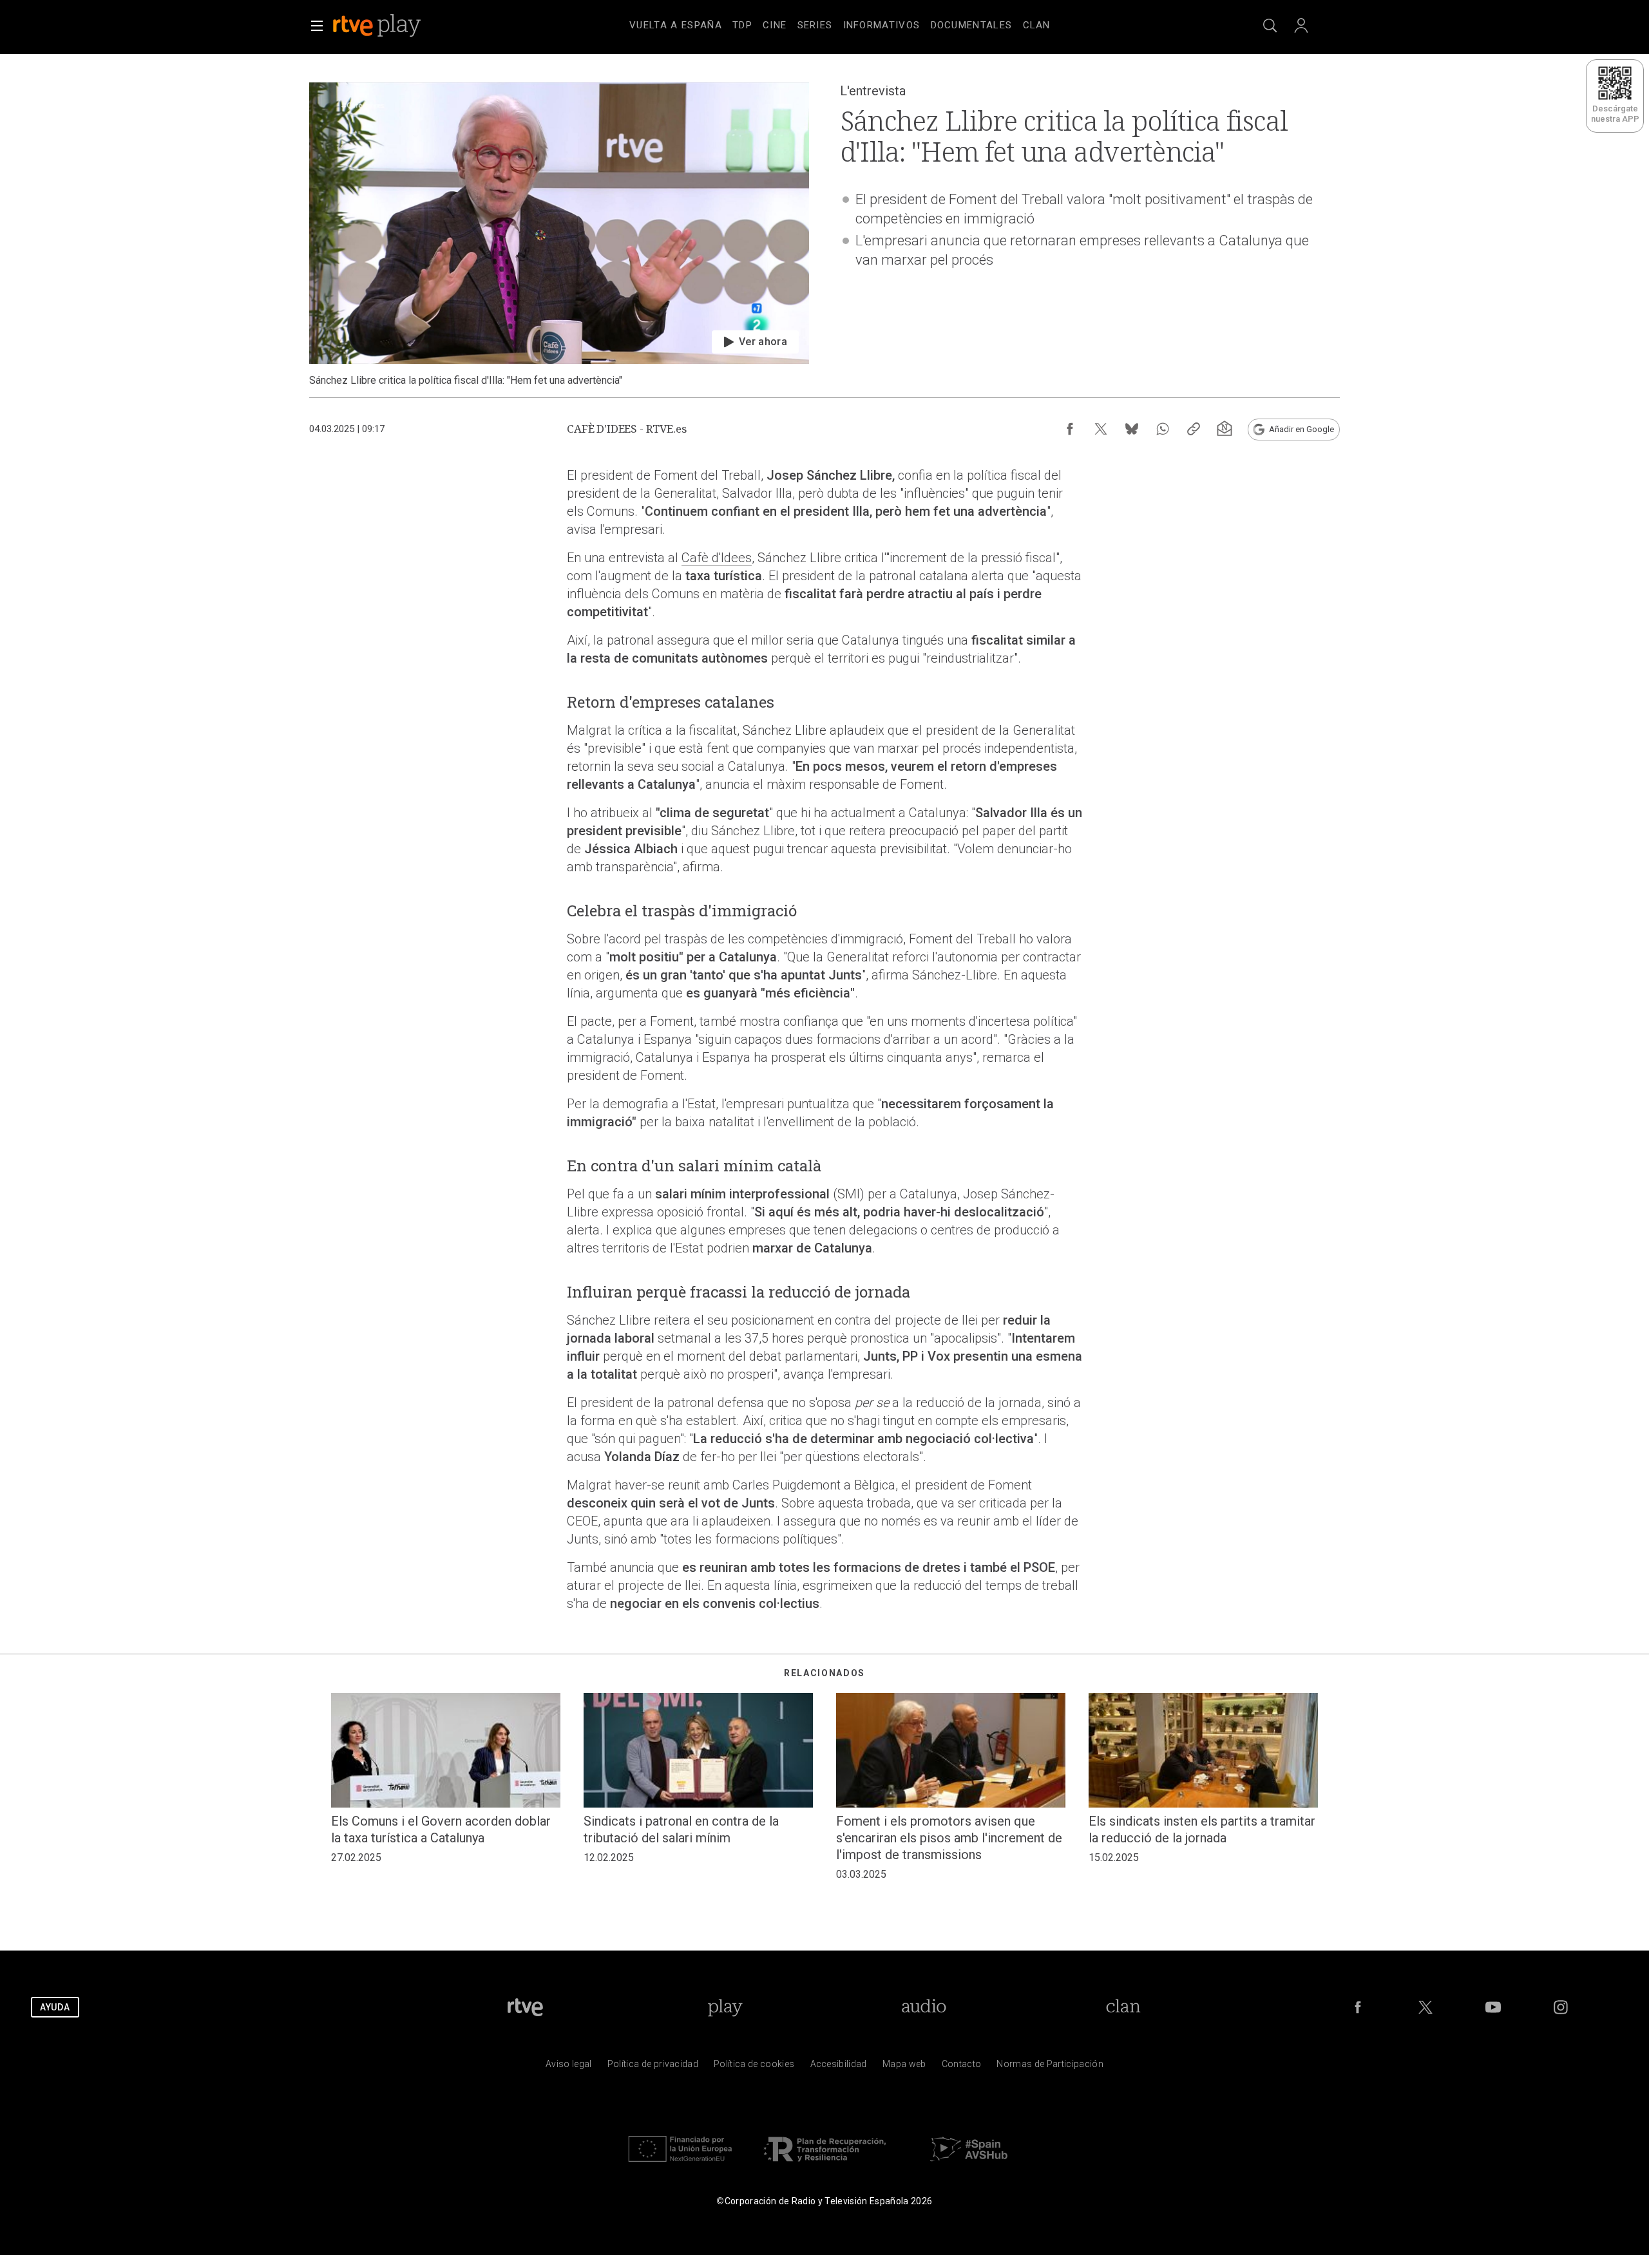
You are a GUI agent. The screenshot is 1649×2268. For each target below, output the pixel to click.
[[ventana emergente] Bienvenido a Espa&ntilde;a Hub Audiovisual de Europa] (969, 2165)
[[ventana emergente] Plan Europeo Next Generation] (680, 2165)
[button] (317, 26)
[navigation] (840, 23)
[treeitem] (676, 26)
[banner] (394, 26)
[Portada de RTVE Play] (378, 26)
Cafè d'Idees (717, 558)
